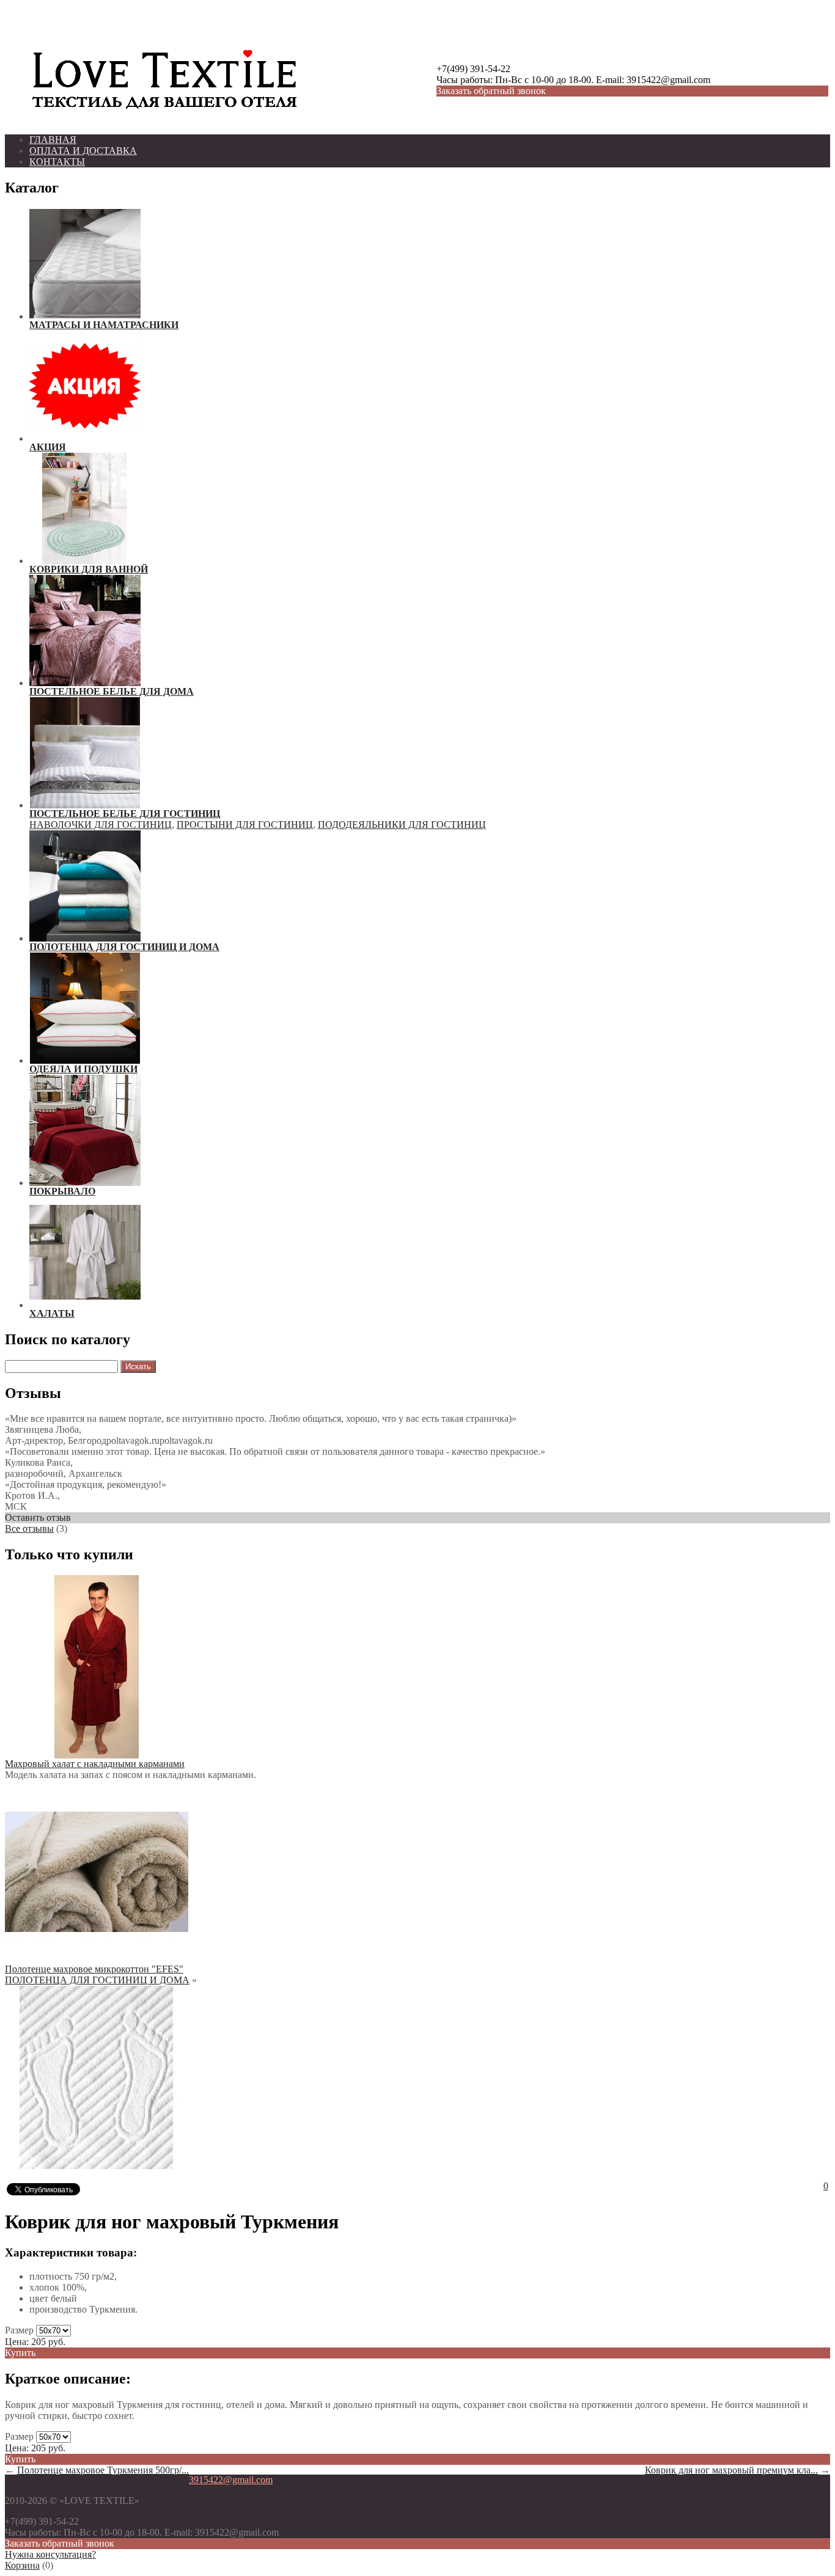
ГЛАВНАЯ (53, 140)
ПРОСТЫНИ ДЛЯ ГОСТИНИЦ (245, 825)
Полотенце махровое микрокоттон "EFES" (94, 1969)
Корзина (22, 2565)
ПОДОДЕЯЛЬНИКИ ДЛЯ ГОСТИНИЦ (402, 825)
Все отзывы (29, 1528)
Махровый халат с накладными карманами (95, 1764)
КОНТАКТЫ (57, 162)
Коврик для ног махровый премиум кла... (731, 2470)
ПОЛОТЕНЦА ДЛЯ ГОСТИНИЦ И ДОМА (97, 1980)
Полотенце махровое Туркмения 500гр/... (103, 2470)
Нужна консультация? (50, 2554)
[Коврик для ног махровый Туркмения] (97, 2166)
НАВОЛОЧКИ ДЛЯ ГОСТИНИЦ (101, 825)
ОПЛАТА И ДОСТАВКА (83, 151)
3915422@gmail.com (231, 2480)
